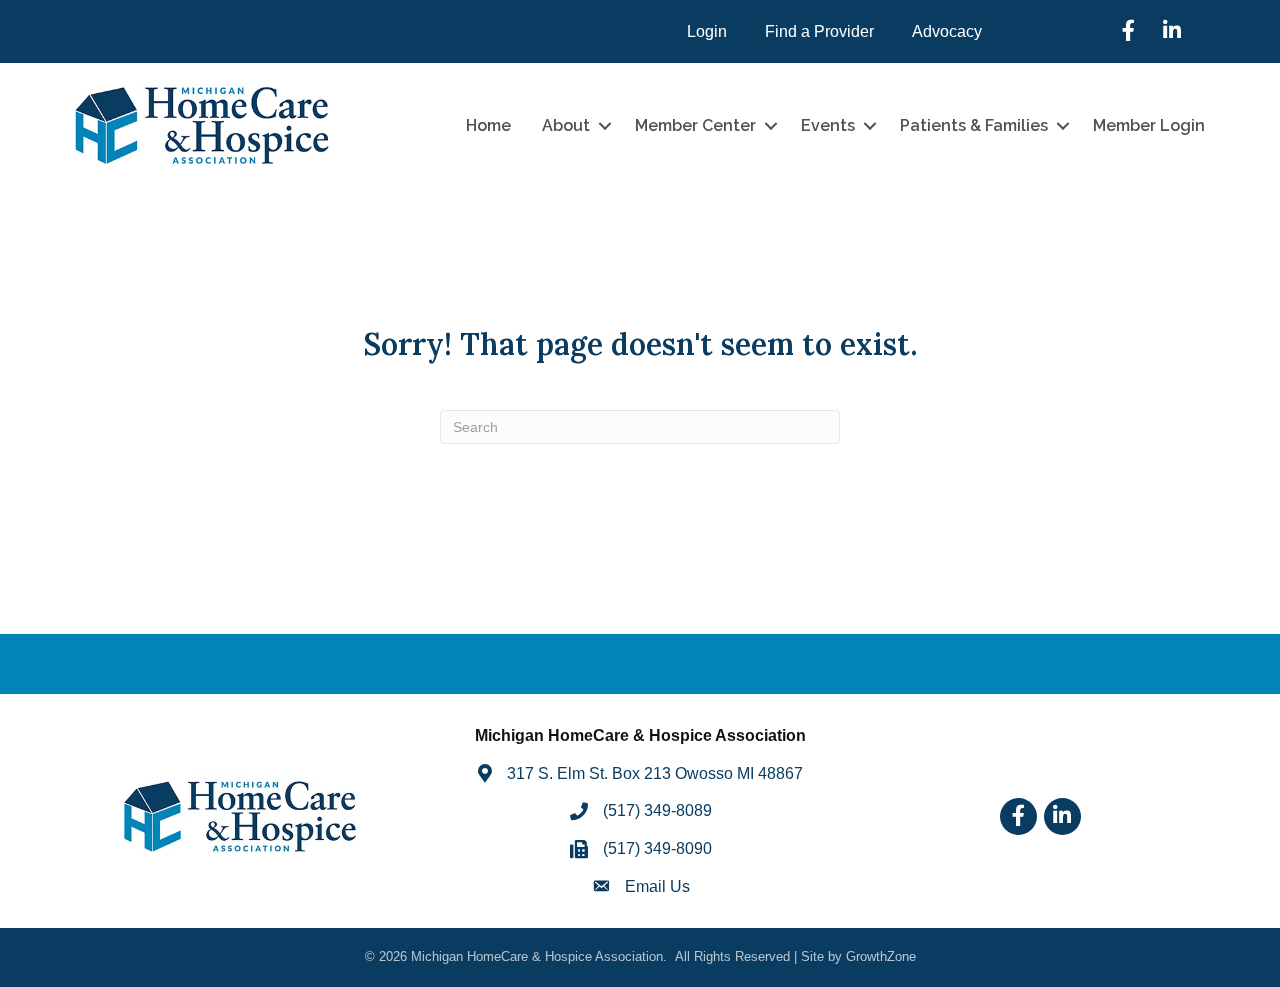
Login (707, 31)
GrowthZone (881, 956)
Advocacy (947, 31)
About (566, 125)
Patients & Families (974, 125)
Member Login (1149, 125)
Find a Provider (819, 31)
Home (488, 125)
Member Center (695, 125)
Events (828, 125)
